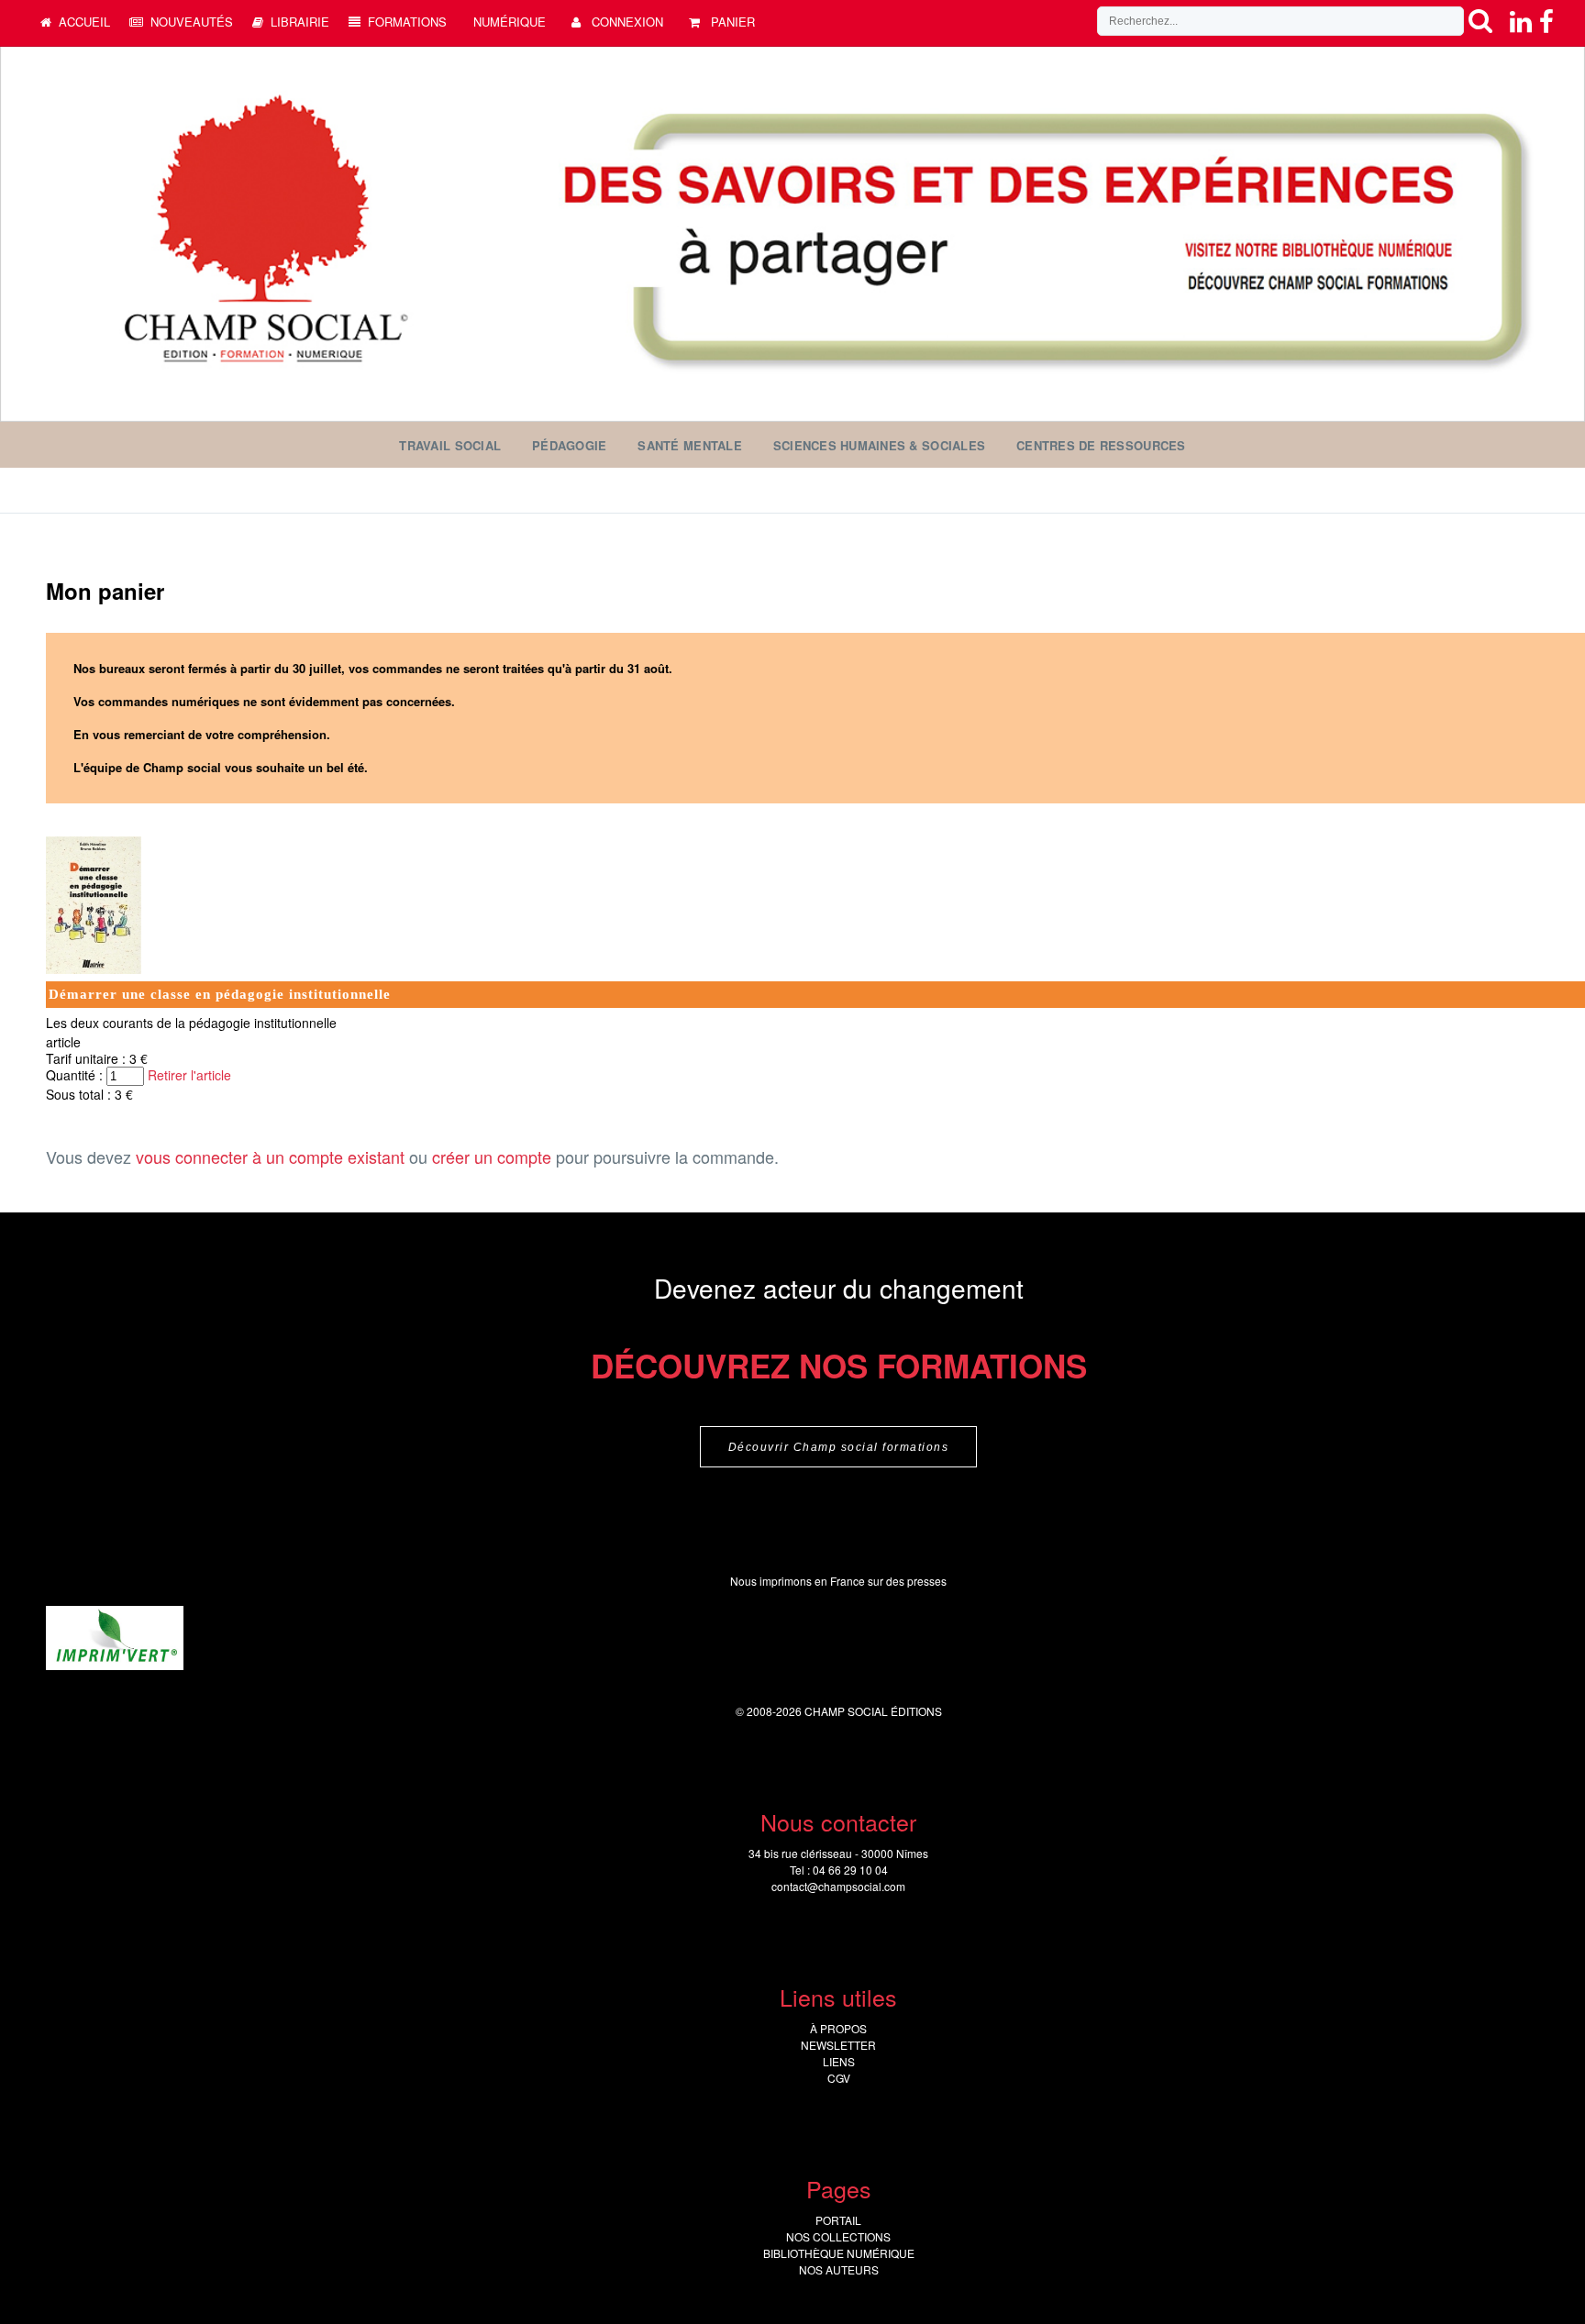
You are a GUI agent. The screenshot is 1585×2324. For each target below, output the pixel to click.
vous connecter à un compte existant (270, 1156)
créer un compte (492, 1156)
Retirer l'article (189, 1075)
